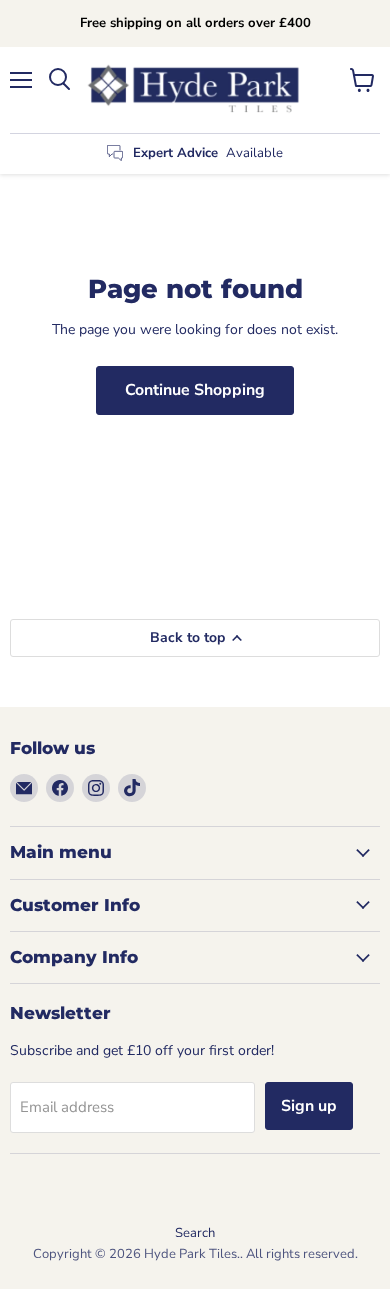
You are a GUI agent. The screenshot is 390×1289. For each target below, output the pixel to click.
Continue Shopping (195, 390)
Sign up (309, 1106)
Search (195, 1233)
